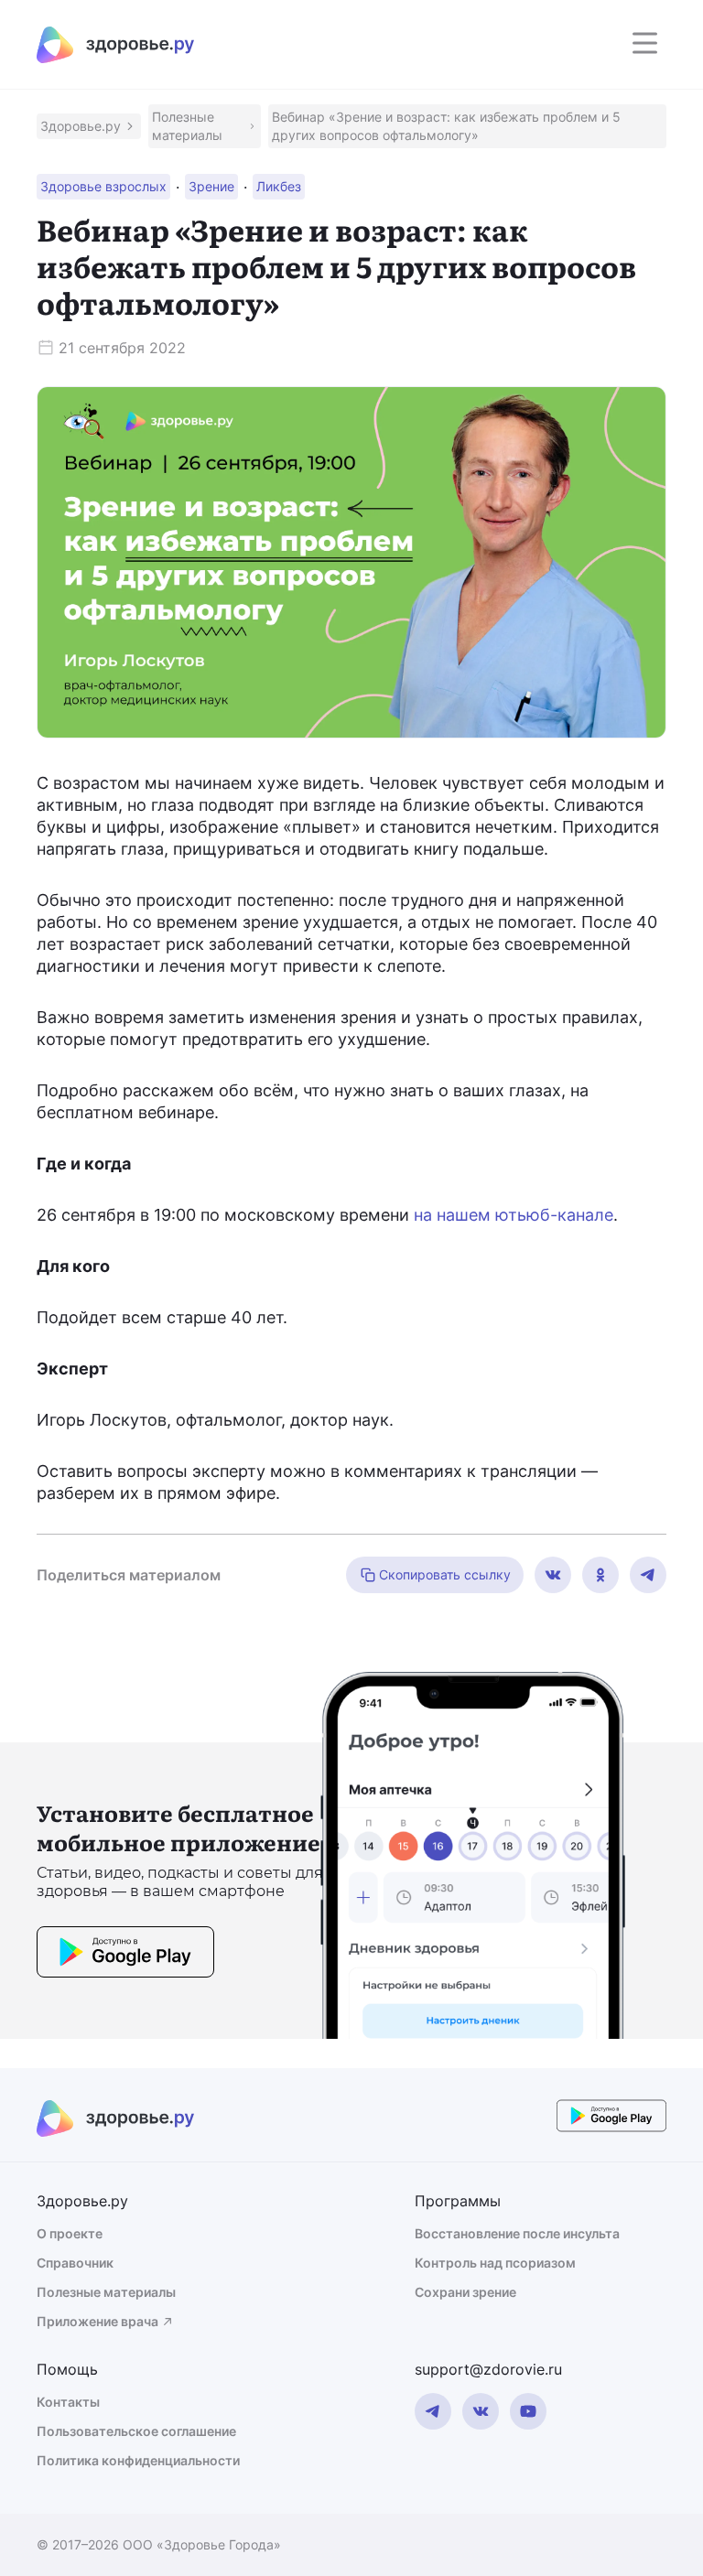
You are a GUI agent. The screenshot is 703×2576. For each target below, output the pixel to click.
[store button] (125, 1955)
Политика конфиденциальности (138, 2460)
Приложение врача (97, 2321)
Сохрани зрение (465, 2292)
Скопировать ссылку (445, 1574)
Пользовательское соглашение (136, 2431)
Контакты (68, 2402)
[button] (89, 126)
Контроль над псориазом (495, 2263)
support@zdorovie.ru (488, 2369)
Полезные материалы (106, 2292)
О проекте (70, 2233)
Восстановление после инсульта (517, 2233)
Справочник (75, 2263)
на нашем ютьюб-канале (514, 1215)
